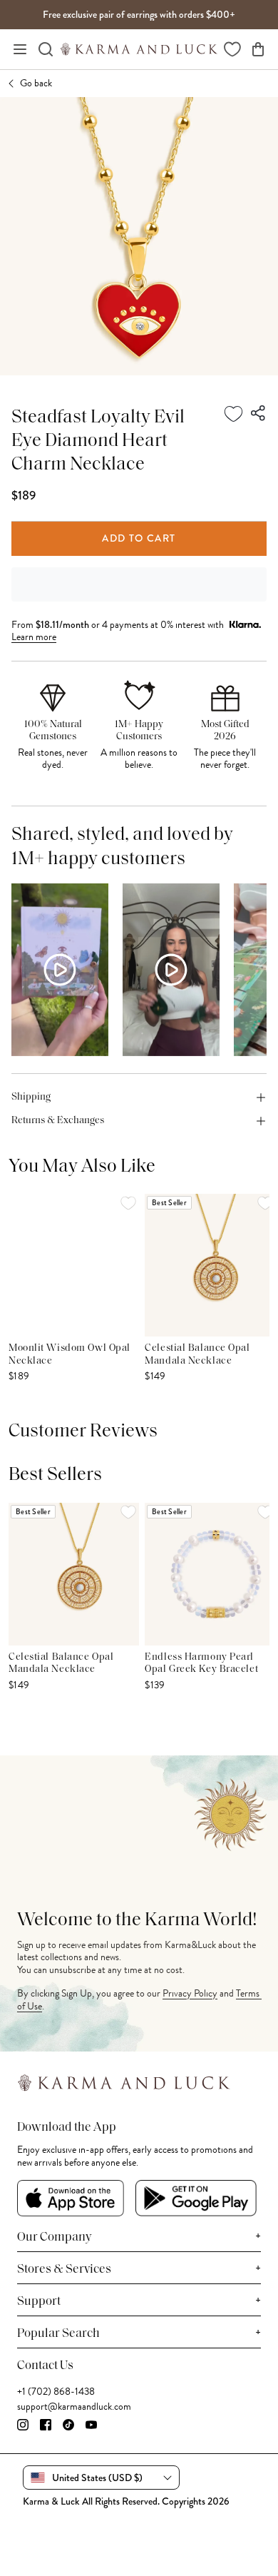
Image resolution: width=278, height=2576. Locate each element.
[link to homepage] (139, 49)
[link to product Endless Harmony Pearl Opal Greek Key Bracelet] (210, 1574)
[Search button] (46, 49)
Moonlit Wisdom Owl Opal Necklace (69, 1355)
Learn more (34, 637)
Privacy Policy (190, 1993)
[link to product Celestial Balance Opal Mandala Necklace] (210, 1265)
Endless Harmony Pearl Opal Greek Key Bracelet (201, 1664)
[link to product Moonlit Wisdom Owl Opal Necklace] (74, 1265)
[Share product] (259, 414)
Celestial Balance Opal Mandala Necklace (197, 1355)
